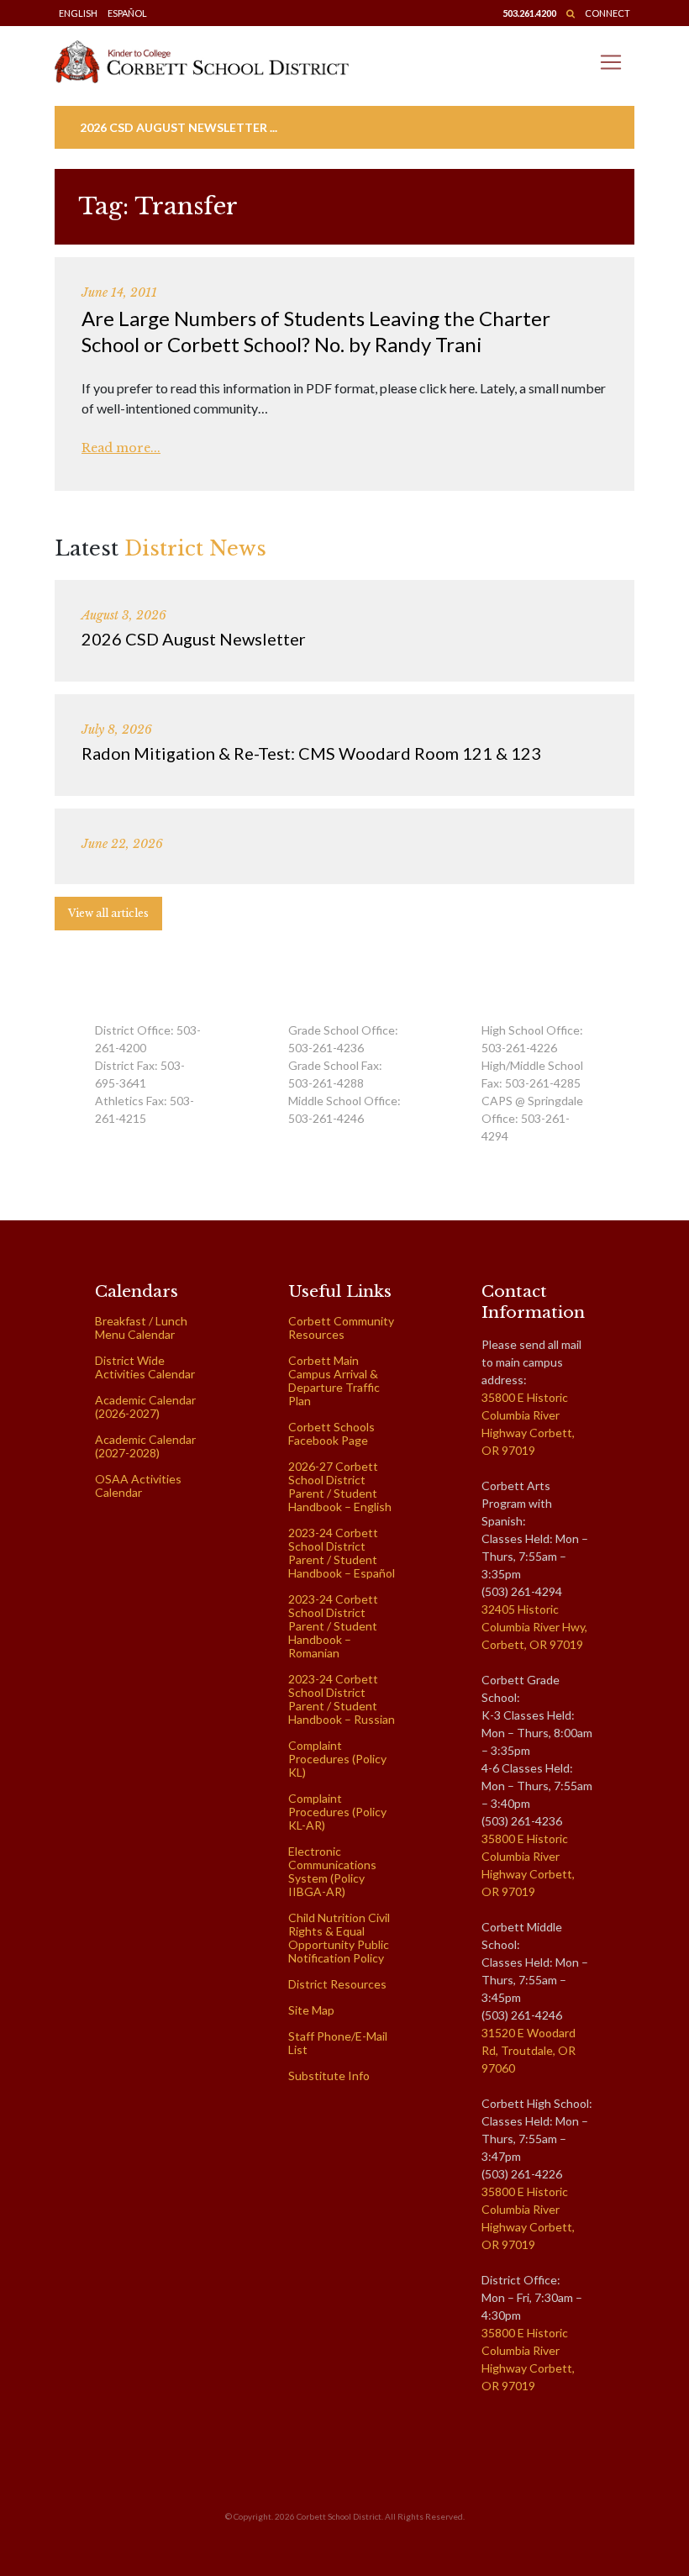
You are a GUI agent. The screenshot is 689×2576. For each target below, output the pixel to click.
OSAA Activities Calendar (138, 1486)
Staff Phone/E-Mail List (338, 2043)
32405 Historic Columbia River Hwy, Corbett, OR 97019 (534, 1627)
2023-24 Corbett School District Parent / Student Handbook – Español (342, 1553)
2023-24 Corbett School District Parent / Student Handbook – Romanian (333, 1626)
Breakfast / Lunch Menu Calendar (141, 1328)
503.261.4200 (529, 13)
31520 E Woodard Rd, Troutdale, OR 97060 (529, 2050)
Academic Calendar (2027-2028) (145, 1446)
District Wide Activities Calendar (145, 1367)
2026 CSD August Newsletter (194, 639)
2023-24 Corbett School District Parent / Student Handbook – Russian (342, 1699)
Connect (607, 13)
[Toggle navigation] (611, 62)
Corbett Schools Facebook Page (331, 1433)
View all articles (108, 913)
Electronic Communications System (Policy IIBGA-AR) (332, 1871)
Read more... (121, 448)
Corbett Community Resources (341, 1328)
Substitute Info (329, 2076)
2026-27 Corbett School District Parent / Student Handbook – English (340, 1486)
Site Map (311, 2010)
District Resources (337, 1984)
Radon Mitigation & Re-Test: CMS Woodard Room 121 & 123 (311, 753)
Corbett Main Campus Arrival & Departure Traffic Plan (334, 1380)
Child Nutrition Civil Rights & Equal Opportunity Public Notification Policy (339, 1938)
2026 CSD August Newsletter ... (179, 127)
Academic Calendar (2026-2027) (145, 1407)
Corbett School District (339, 2516)
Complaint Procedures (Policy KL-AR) (337, 1812)
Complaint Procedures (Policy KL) (337, 1759)
